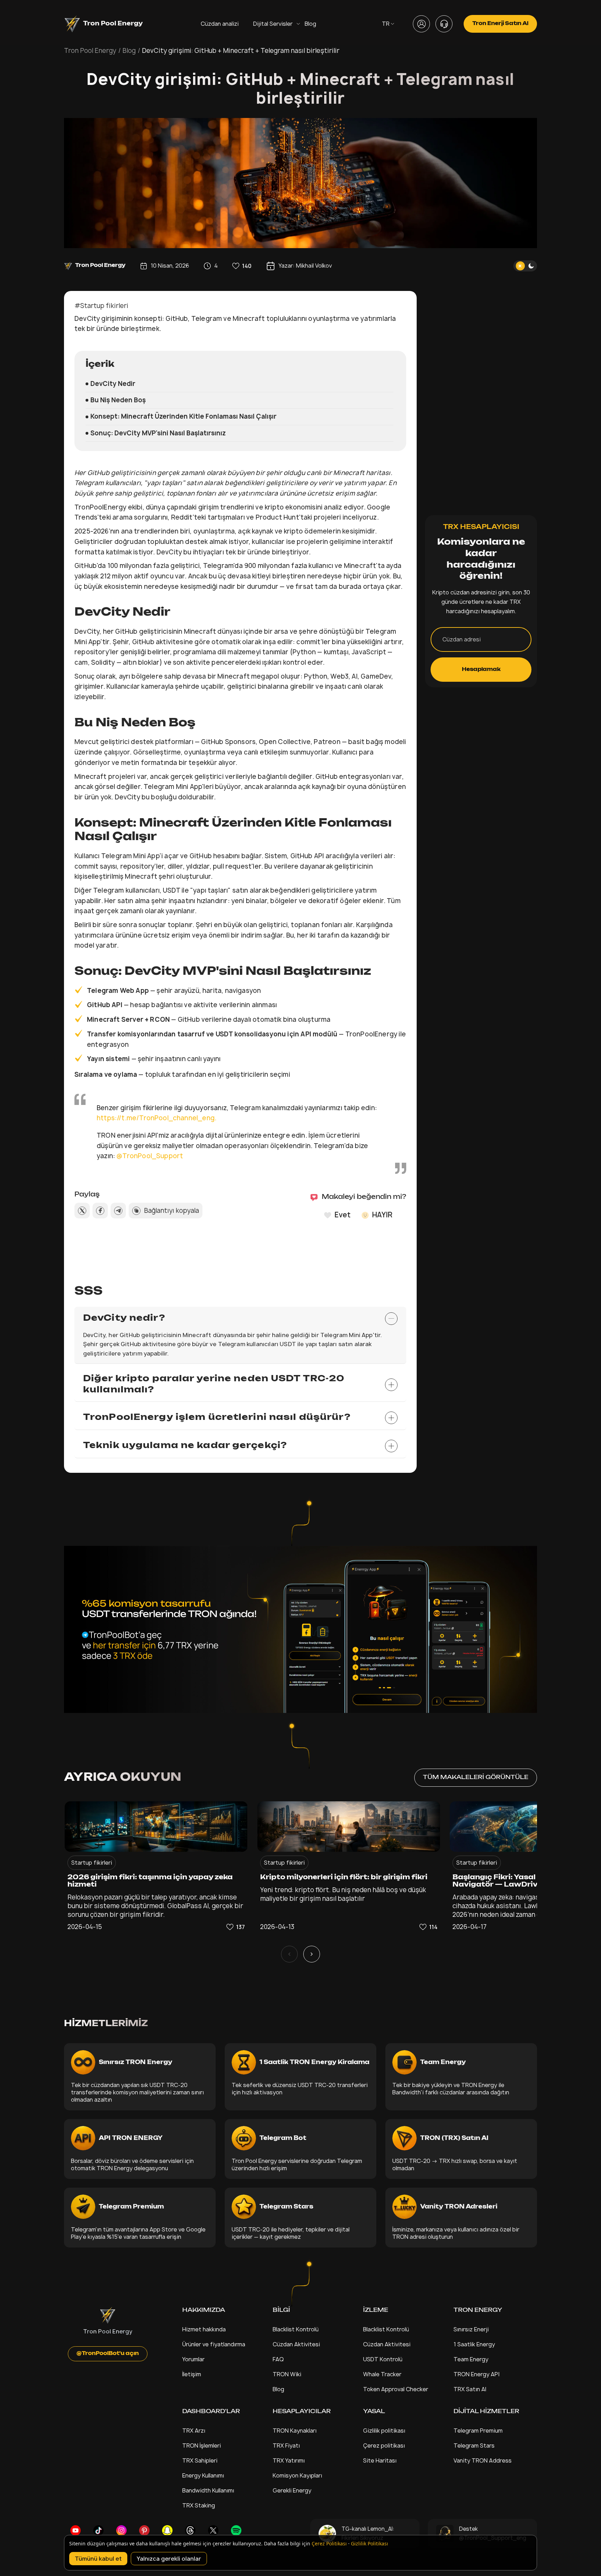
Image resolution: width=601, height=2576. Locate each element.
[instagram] (121, 2530)
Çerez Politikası (329, 2543)
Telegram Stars (474, 2445)
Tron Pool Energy (90, 51)
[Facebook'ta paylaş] (100, 1211)
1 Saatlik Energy (474, 2344)
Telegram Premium (478, 2431)
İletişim (192, 2374)
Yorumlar (193, 2359)
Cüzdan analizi (220, 24)
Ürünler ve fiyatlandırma (214, 2344)
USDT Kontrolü (383, 2359)
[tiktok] (98, 2530)
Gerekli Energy (292, 2490)
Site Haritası (380, 2460)
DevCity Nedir (113, 384)
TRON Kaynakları (295, 2431)
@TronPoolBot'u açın (108, 2354)
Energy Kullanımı (203, 2475)
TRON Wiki (287, 2374)
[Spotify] (236, 2530)
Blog (310, 24)
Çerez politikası (384, 2445)
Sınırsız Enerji (471, 2329)
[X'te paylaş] (82, 1211)
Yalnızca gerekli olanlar (169, 2559)
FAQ (278, 2359)
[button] (242, 266)
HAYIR (382, 1215)
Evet (343, 1215)
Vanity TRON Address (483, 2460)
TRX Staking (199, 2505)
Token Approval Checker (396, 2389)
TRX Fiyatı (286, 2445)
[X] (213, 2530)
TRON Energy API (476, 2374)
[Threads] (190, 2530)
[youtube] (75, 2530)
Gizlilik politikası (384, 2431)
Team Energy (471, 2359)
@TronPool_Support (150, 1156)
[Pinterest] (144, 2530)
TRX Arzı (194, 2431)
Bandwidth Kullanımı (208, 2490)
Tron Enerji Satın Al (500, 24)
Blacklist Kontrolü (296, 2329)
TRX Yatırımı (289, 2460)
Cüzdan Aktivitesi (296, 2344)
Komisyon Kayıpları (297, 2475)
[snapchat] (167, 2530)
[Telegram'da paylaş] (118, 1211)
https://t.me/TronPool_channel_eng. (157, 1118)
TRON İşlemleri (202, 2445)
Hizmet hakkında (204, 2329)
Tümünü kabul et (98, 2559)
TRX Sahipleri (200, 2460)
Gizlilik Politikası (370, 2543)
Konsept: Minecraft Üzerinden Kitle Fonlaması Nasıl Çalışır (183, 416)
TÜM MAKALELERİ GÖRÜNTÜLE (476, 1777)
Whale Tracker (382, 2374)
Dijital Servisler (273, 24)
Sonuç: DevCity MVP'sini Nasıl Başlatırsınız (158, 433)
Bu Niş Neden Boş (118, 400)
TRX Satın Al (470, 2389)
